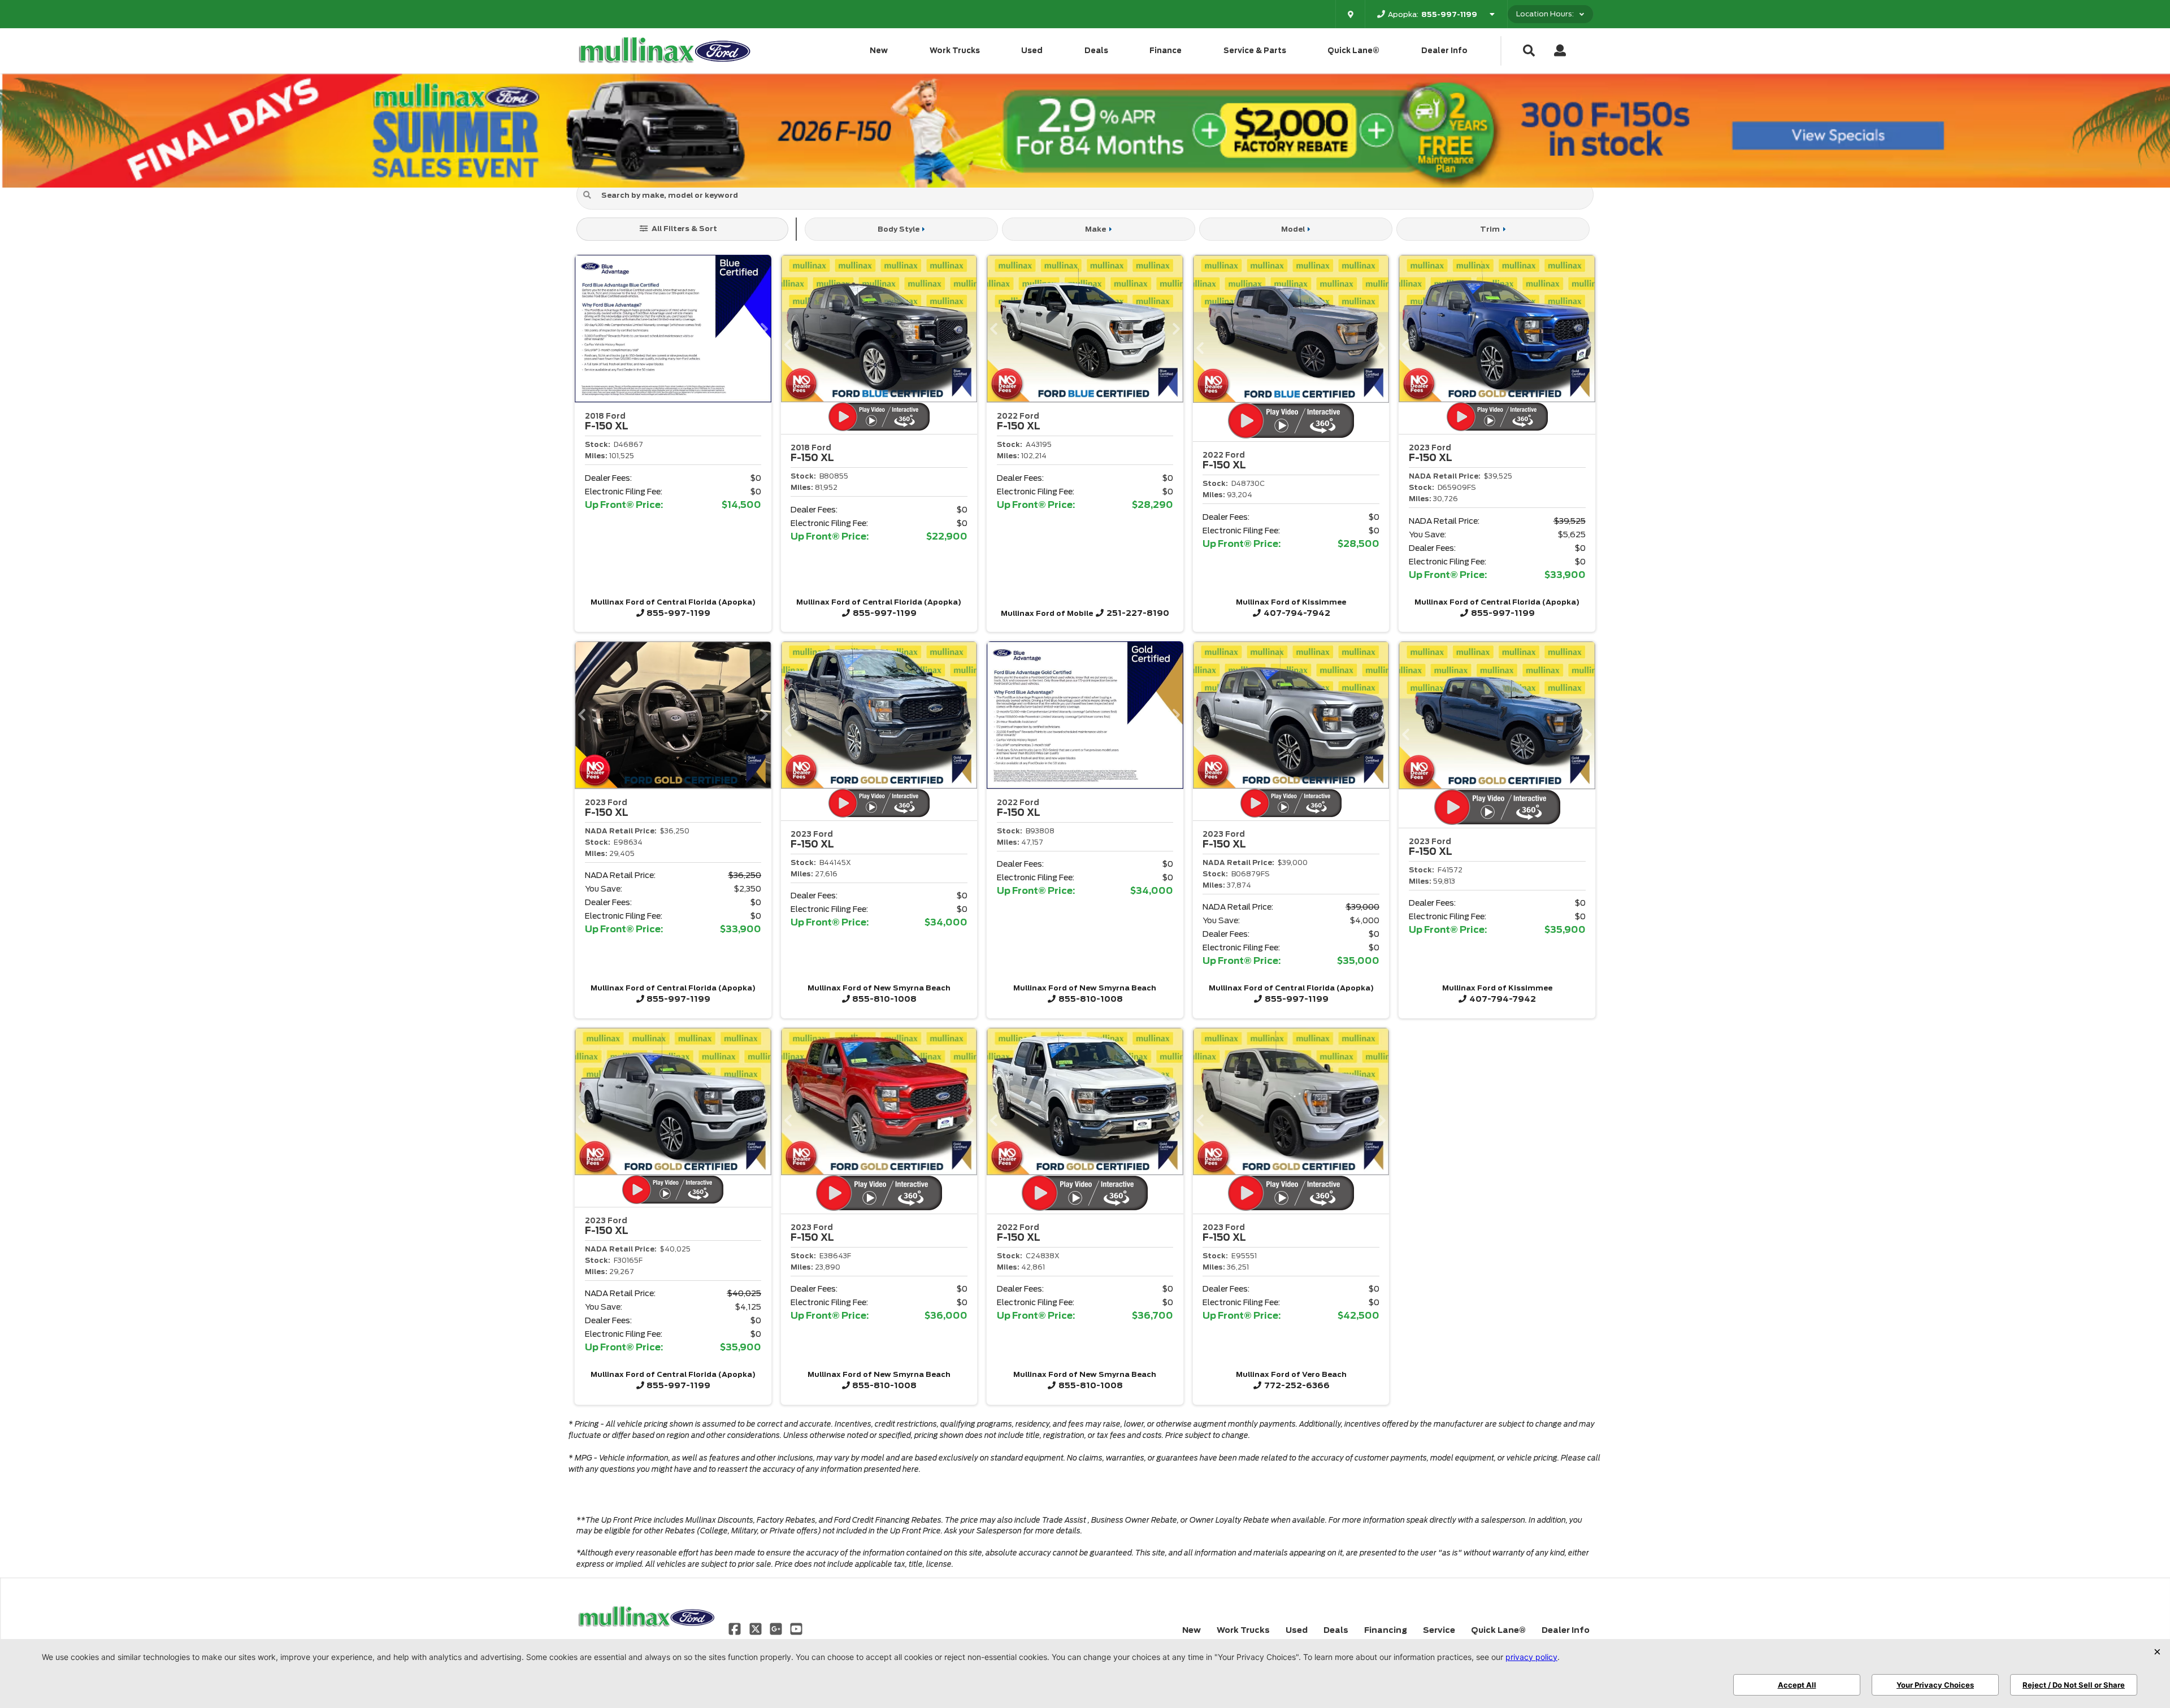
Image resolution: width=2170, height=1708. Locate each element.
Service (1439, 1630)
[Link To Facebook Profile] (736, 1628)
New (879, 51)
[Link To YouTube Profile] (796, 1628)
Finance (1166, 51)
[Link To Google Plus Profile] (777, 1628)
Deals (1096, 51)
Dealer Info (1444, 51)
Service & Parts (1255, 51)
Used (1032, 51)
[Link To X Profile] (756, 1628)
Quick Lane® (1353, 51)
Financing (1386, 1630)
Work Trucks (955, 51)
